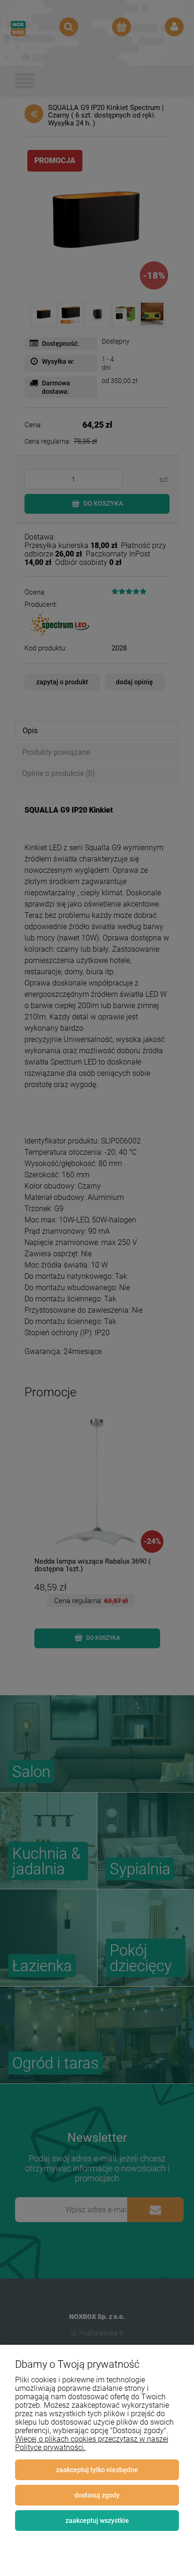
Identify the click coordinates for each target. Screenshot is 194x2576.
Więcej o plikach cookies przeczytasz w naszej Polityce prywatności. (92, 2443)
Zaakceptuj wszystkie (97, 2521)
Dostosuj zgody (97, 2495)
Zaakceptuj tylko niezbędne (97, 2470)
